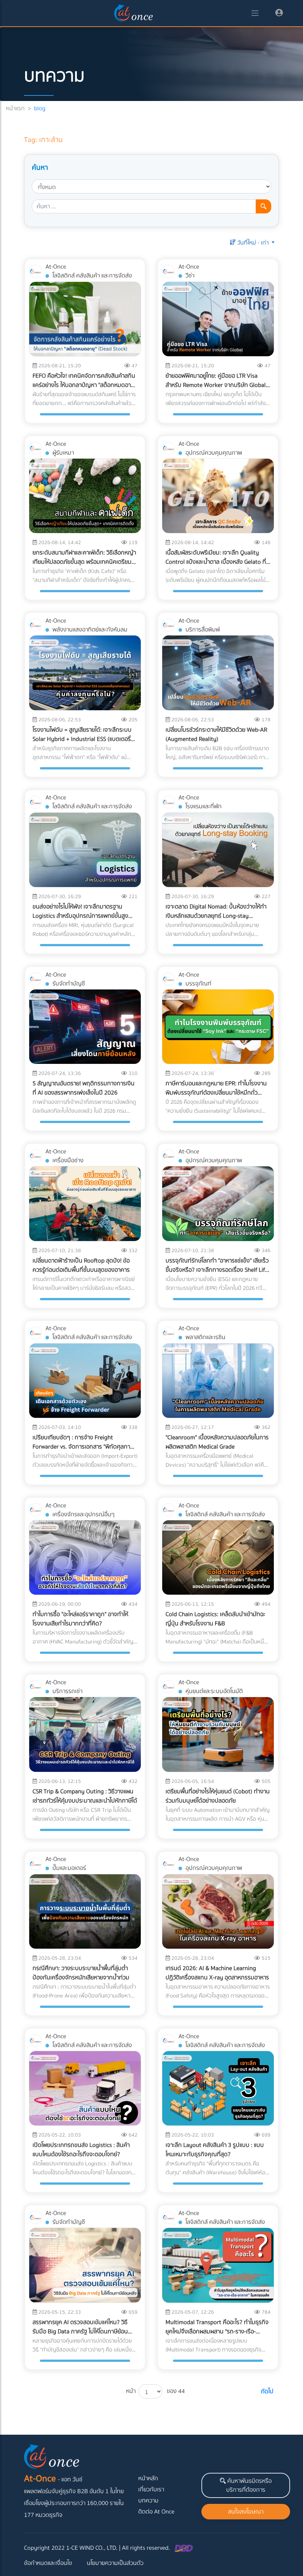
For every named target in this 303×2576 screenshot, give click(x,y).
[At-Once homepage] (134, 13)
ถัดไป (267, 2391)
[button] (252, 243)
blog (40, 108)
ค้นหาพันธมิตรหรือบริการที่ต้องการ (249, 2485)
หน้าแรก (15, 108)
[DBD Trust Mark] (184, 2548)
